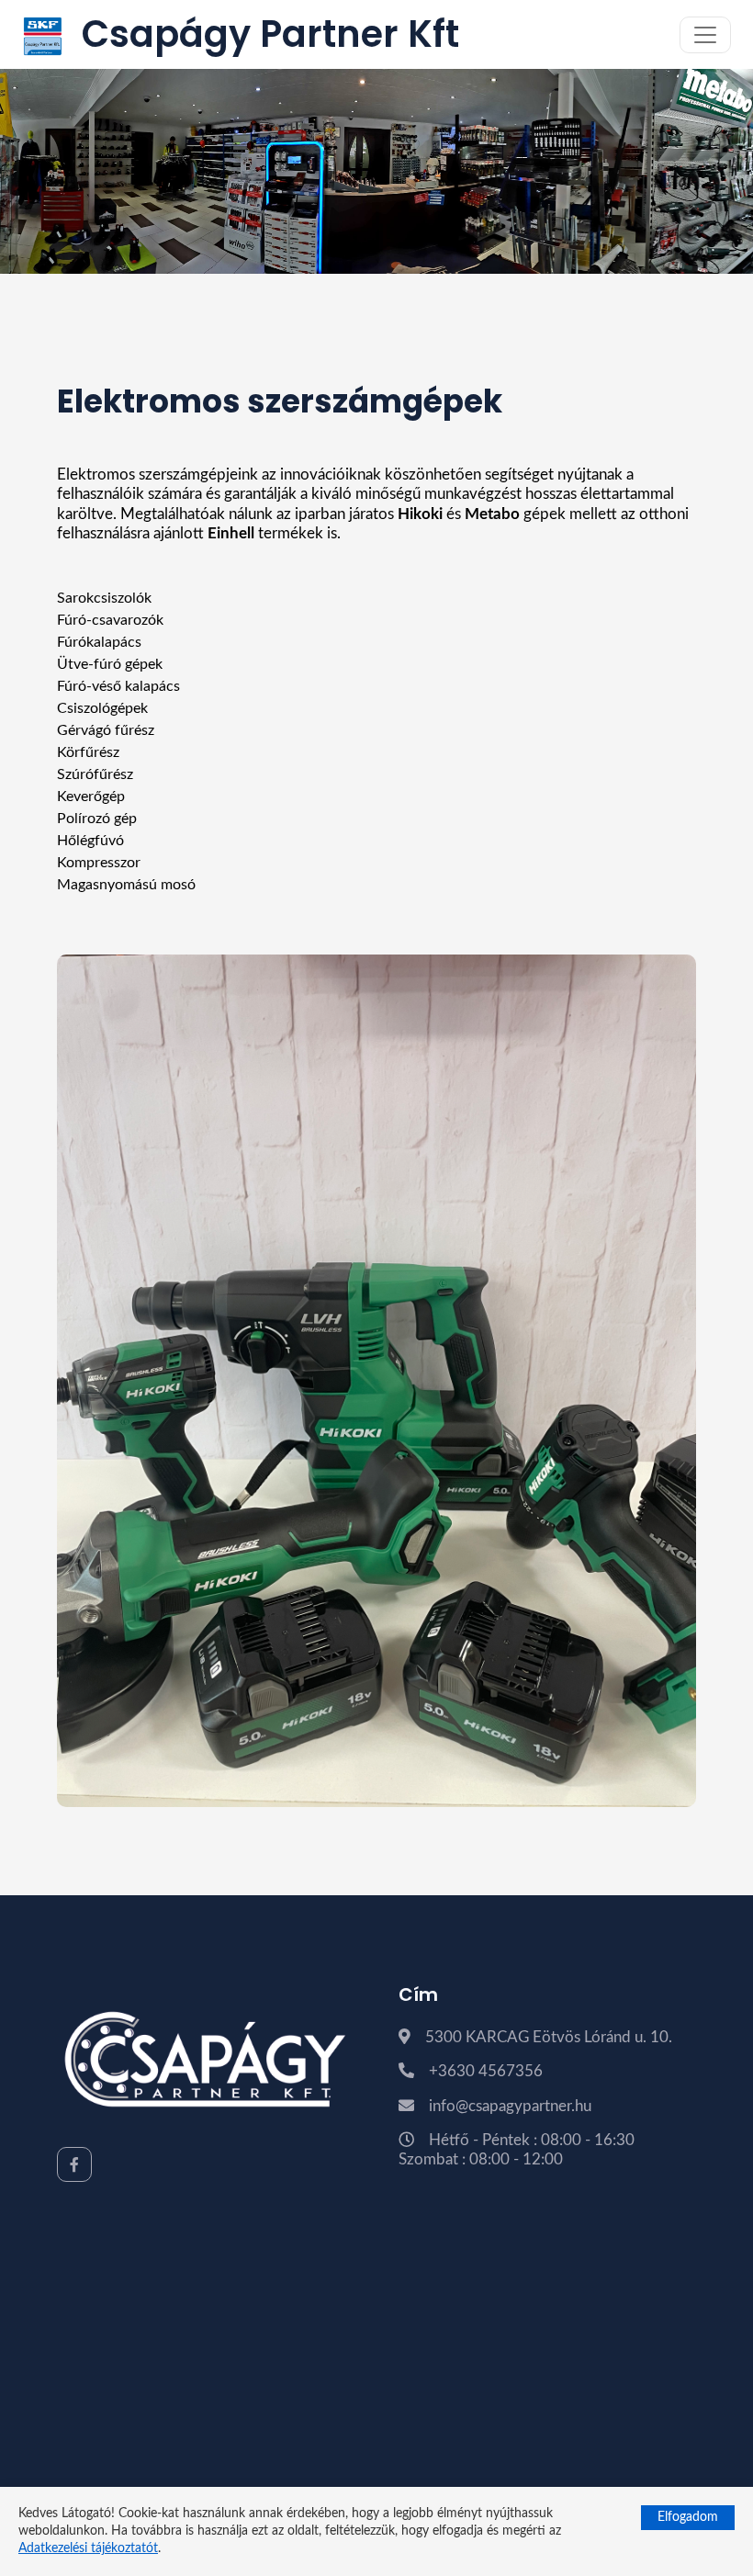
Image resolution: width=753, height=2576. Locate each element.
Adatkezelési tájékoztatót (88, 2548)
